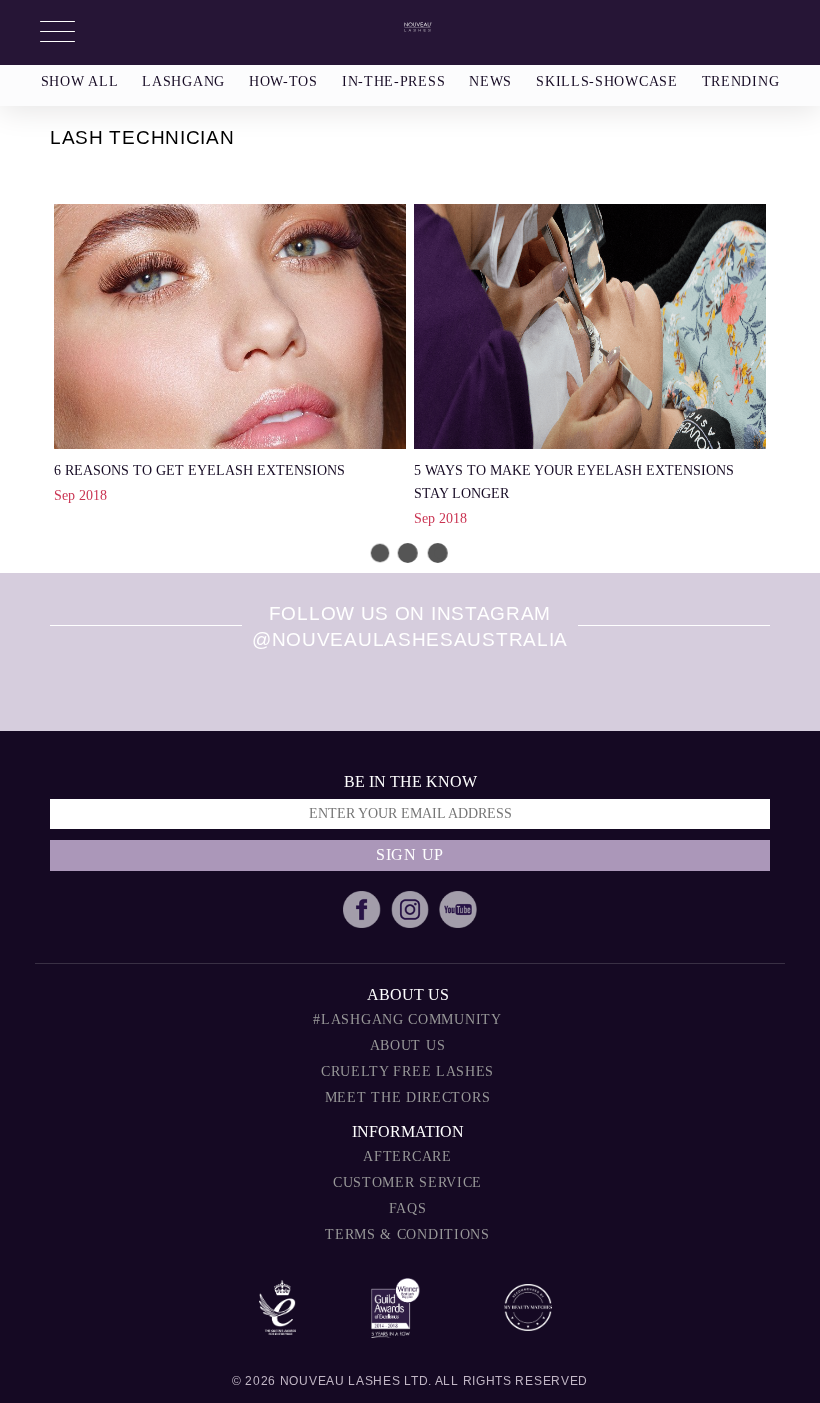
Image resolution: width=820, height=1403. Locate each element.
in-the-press (393, 81)
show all (80, 81)
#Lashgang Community (407, 1019)
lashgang (183, 81)
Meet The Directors (408, 1097)
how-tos (283, 81)
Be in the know (410, 781)
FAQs (408, 1208)
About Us (408, 1045)
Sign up (410, 854)
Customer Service (407, 1182)
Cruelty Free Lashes (407, 1071)
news (490, 81)
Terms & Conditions (407, 1234)
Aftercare (407, 1156)
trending (741, 81)
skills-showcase (607, 81)
